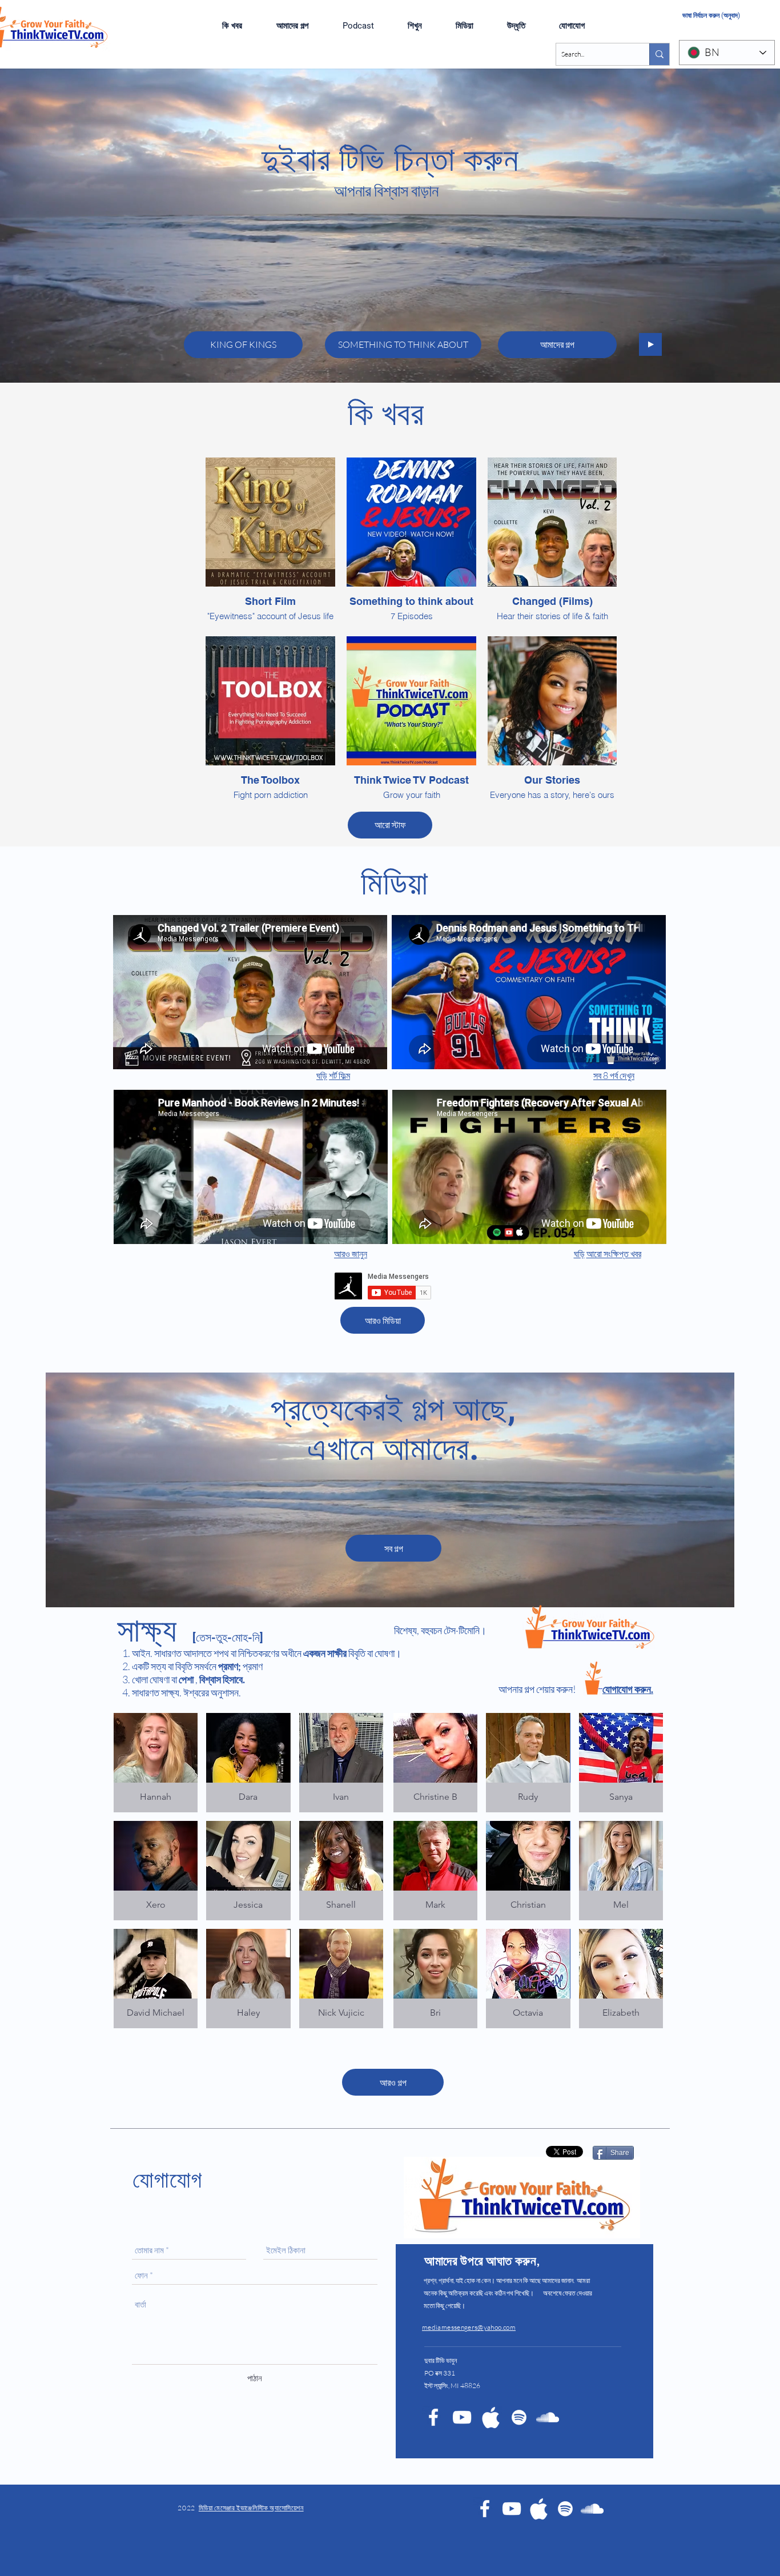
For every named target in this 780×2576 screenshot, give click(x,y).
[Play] (650, 344)
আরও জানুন (351, 1254)
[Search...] (659, 54)
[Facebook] (485, 2509)
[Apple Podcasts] (490, 2417)
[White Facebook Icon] (433, 2417)
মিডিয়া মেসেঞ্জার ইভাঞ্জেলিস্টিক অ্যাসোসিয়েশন (251, 2508)
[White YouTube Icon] (462, 2417)
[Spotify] (519, 2417)
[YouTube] (512, 2509)
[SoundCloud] (592, 2509)
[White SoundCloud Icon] (548, 2417)
